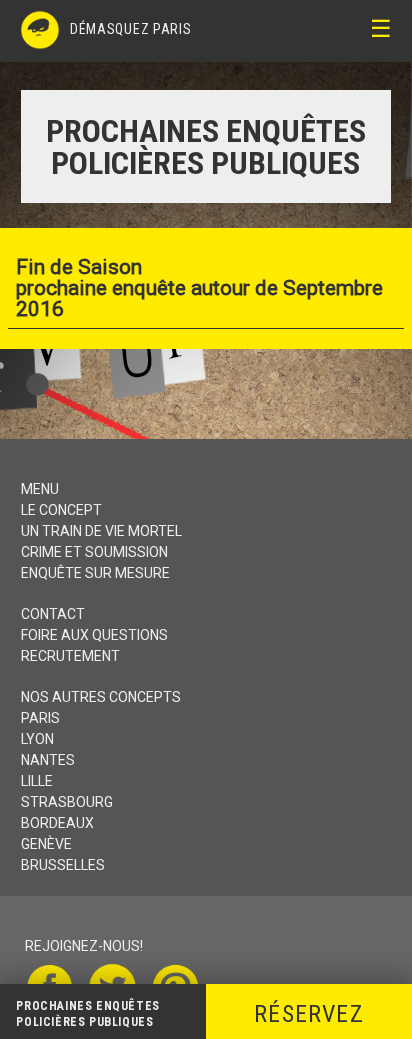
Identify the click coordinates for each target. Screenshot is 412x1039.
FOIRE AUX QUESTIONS (94, 635)
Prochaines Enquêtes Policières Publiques (87, 1014)
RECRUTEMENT (70, 656)
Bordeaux (57, 823)
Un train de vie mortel (101, 531)
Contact (53, 614)
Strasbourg (67, 802)
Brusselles (63, 865)
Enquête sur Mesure (95, 573)
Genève (46, 844)
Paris (40, 718)
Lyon (37, 739)
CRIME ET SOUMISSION (94, 552)
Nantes (48, 760)
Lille (37, 781)
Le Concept (61, 510)
